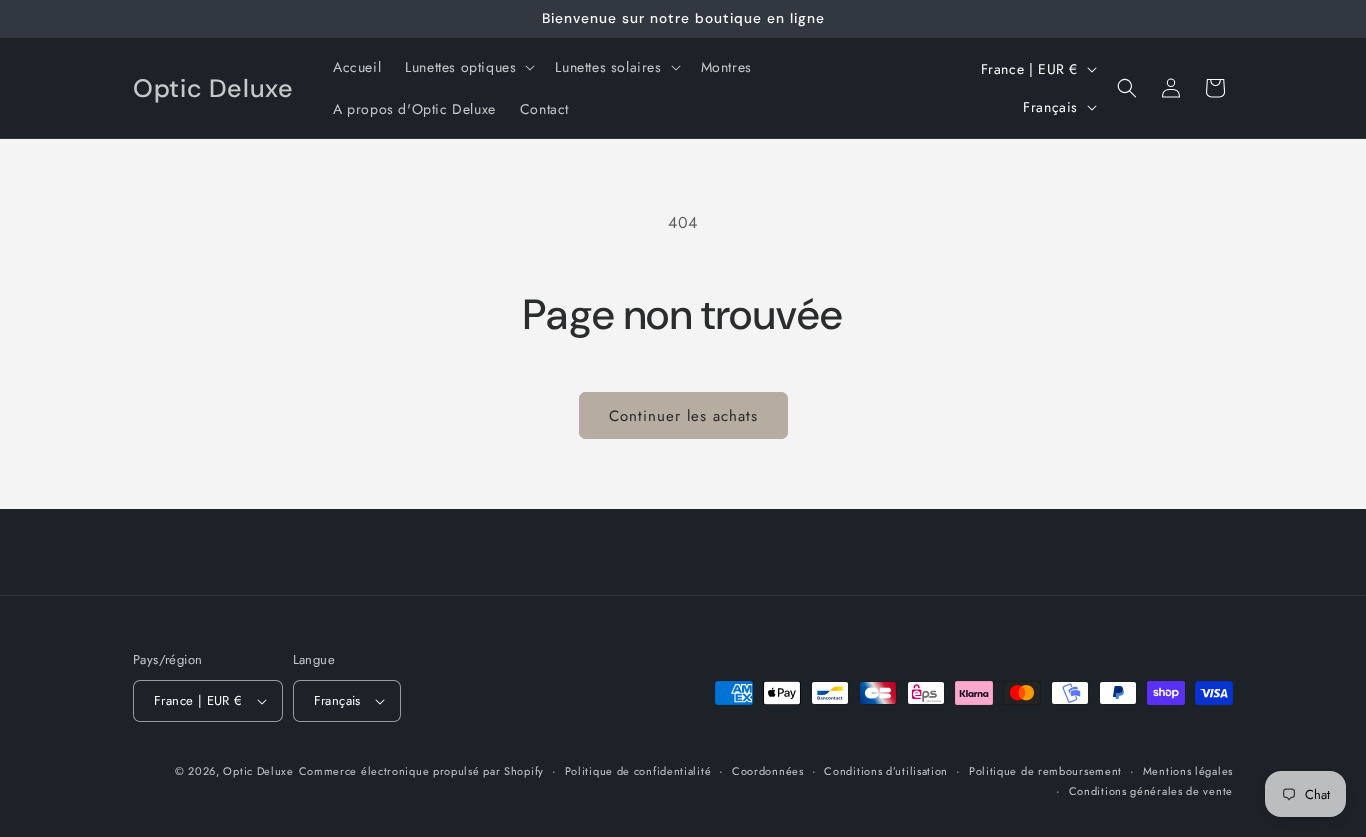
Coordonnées (768, 771)
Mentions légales (1188, 771)
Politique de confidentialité (638, 771)
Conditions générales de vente (1151, 791)
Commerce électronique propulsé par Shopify (421, 771)
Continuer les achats (683, 416)
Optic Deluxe (258, 771)
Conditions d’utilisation (886, 771)
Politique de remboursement (1045, 771)
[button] (468, 67)
